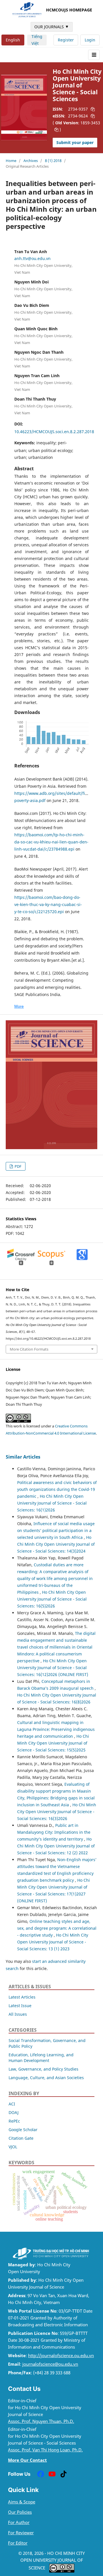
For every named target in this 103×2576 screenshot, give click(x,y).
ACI (12, 2104)
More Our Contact (27, 2460)
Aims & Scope (22, 2502)
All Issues (18, 2014)
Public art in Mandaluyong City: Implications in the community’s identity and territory (54, 1832)
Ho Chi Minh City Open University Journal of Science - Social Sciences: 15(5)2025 (53, 1743)
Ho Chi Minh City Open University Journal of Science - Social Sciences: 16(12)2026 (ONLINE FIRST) (53, 1668)
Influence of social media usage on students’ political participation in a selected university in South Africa (56, 1530)
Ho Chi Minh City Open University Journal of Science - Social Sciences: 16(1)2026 (52, 1503)
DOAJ (14, 2112)
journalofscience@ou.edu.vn (50, 2364)
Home (11, 161)
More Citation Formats (29, 1349)
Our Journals (52, 27)
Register (66, 40)
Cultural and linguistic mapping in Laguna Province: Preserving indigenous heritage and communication (56, 1729)
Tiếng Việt (37, 40)
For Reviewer (21, 2533)
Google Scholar (23, 2130)
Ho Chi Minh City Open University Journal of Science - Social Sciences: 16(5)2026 (52, 1599)
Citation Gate (21, 2138)
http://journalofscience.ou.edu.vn (61, 2356)
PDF (18, 1166)
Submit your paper (75, 142)
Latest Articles (22, 1997)
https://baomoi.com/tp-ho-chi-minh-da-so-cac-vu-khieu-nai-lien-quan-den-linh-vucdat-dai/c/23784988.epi (51, 842)
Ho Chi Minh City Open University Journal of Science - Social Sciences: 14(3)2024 (56, 1544)
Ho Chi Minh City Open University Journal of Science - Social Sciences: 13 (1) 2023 (53, 1942)
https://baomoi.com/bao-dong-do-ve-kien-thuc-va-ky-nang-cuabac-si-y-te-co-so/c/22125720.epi (48, 904)
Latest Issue (20, 2006)
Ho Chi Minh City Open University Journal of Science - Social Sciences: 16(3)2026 (57, 1812)
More (19, 1006)
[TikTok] (64, 2474)
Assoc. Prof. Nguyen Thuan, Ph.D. (41, 2421)
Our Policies (20, 2512)
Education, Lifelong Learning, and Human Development (41, 2058)
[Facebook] (41, 2474)
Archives (31, 161)
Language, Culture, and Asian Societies (46, 2078)
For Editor (18, 2543)
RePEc (14, 2121)
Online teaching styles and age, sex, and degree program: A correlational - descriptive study (57, 1928)
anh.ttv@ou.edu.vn (32, 258)
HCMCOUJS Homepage (69, 10)
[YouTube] (52, 2474)
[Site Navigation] (94, 55)
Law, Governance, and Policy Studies (43, 2069)
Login (90, 40)
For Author (19, 2522)
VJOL (13, 2147)
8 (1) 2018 (53, 161)
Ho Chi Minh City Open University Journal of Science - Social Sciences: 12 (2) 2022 (56, 1846)
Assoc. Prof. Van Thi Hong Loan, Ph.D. (45, 2450)
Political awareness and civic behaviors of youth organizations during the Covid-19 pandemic (57, 1489)
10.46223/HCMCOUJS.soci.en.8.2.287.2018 (54, 432)
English (13, 40)
